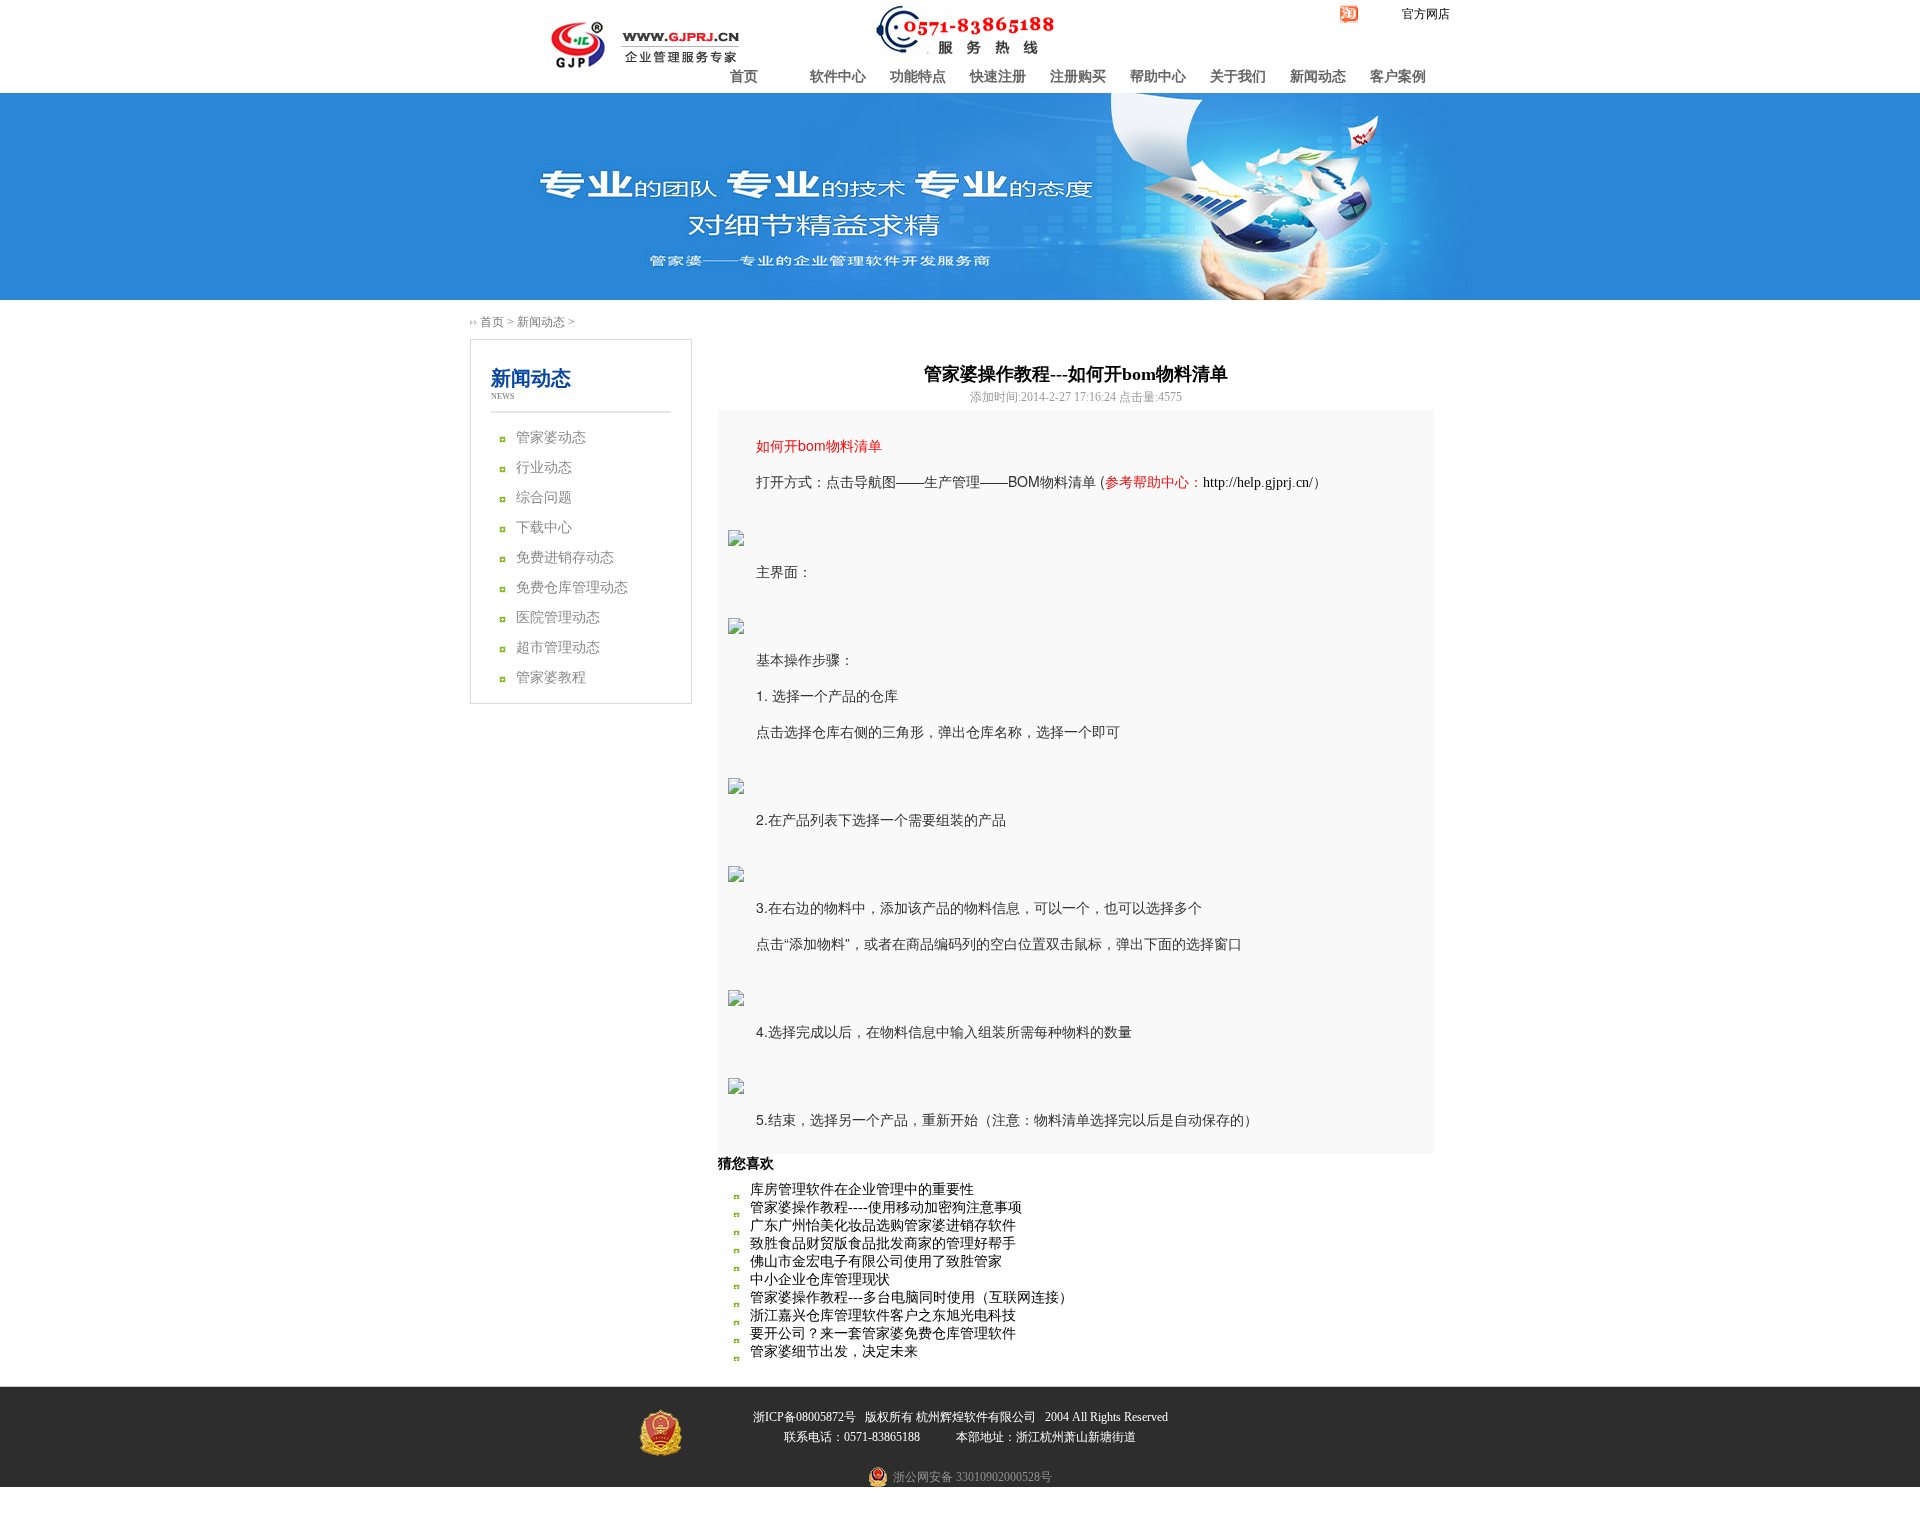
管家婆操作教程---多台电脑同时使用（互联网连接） (911, 1297)
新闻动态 (1318, 76)
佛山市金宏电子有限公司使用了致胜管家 (876, 1261)
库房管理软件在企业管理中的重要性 (862, 1189)
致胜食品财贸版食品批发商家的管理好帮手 (883, 1243)
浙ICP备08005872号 (804, 1417)
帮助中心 (1158, 76)
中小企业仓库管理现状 (820, 1279)
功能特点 (918, 76)
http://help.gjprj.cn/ (1258, 482)
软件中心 (838, 76)
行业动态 (544, 467)
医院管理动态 (558, 617)
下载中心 (544, 527)
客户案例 (1398, 76)
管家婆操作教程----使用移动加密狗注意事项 (886, 1207)
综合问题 (544, 497)
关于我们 (1238, 76)
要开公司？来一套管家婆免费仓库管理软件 (883, 1333)
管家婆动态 (551, 437)
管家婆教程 (551, 677)
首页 (744, 76)
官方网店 (1426, 14)
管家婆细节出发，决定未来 (834, 1351)
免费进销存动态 (565, 557)
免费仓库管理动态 (572, 587)
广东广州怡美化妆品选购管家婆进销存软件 (883, 1225)
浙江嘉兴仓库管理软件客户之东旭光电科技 (883, 1315)
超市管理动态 (558, 647)
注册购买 (1078, 76)
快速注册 (998, 76)
